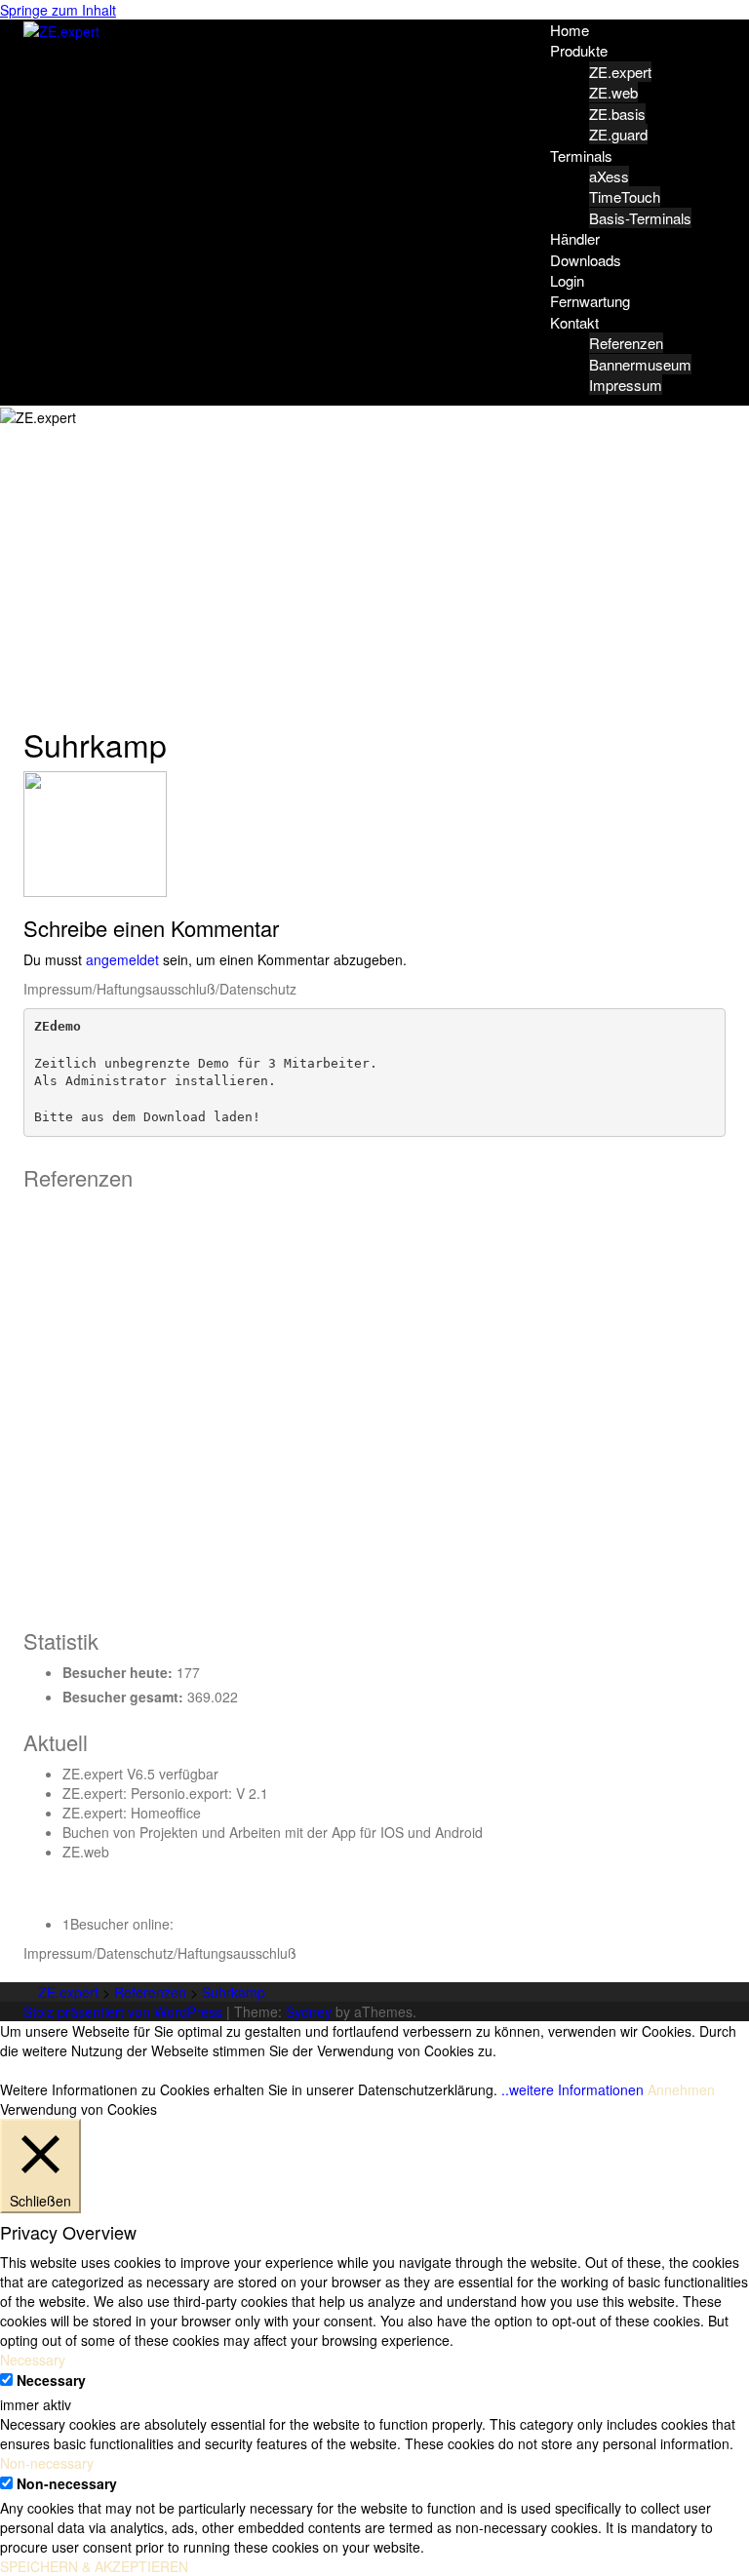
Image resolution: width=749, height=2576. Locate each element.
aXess (609, 176)
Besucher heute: (119, 1672)
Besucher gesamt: (125, 1697)
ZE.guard (618, 134)
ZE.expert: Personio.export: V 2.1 (165, 1793)
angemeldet (122, 959)
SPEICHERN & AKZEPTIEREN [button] (94, 2566)
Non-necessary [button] (47, 2463)
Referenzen (626, 343)
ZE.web (613, 92)
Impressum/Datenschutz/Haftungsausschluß (160, 1953)
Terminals (581, 156)
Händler (575, 238)
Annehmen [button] (681, 2089)
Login (567, 280)
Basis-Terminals (640, 218)
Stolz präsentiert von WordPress (123, 2011)
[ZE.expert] (61, 29)
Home (570, 30)
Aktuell (56, 1742)
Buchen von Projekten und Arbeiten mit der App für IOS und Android (273, 1832)
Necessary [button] (33, 2360)
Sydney (309, 2011)
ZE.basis (617, 114)
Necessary (51, 2380)
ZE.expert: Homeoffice (132, 1813)
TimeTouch (625, 196)
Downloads (586, 260)
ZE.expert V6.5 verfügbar (140, 1774)
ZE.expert (620, 72)
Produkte (579, 50)
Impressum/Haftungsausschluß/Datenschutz (160, 989)
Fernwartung (590, 301)
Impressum (626, 385)
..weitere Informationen (572, 2089)
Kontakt (574, 322)
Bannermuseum (640, 364)
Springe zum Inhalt (58, 10)
